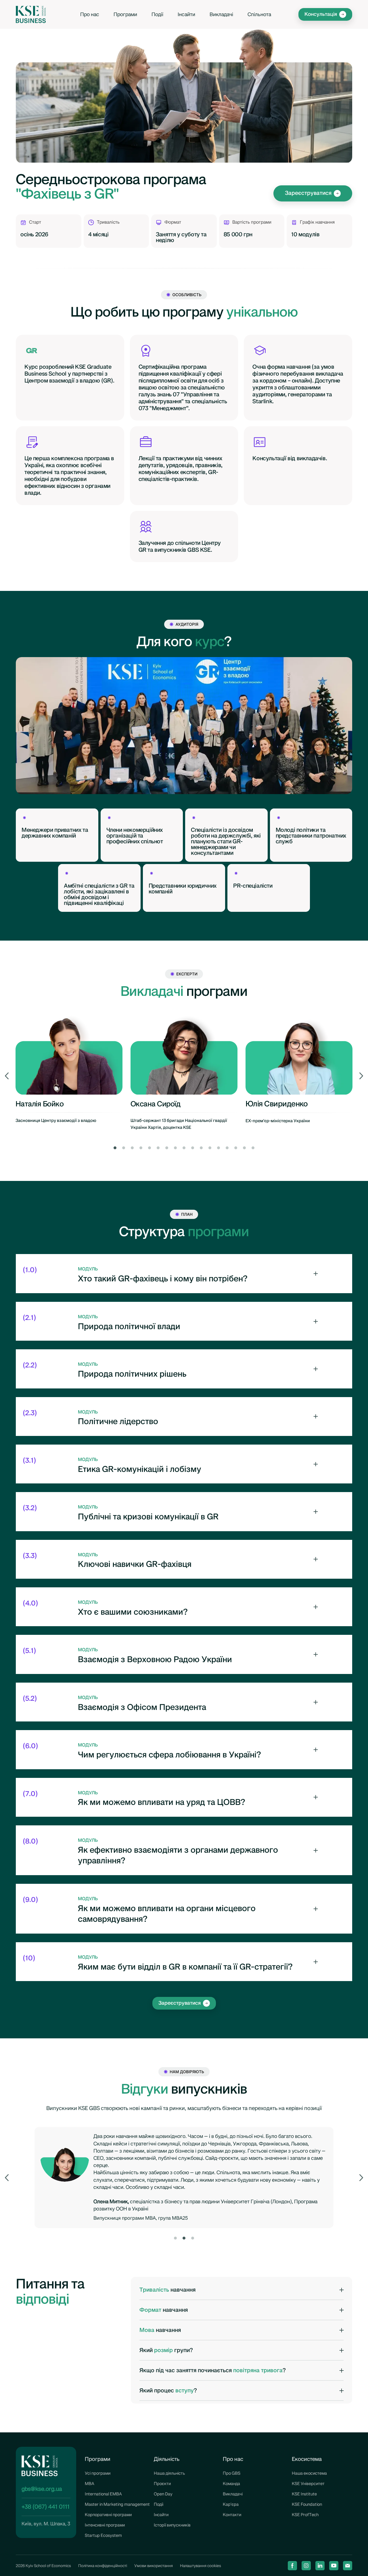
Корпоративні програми (108, 2515)
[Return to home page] (31, 14)
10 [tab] (193, 1148)
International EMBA (103, 2494)
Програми (125, 15)
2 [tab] (124, 1148)
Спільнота (259, 15)
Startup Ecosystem (103, 2535)
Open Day (163, 2494)
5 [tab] (149, 1148)
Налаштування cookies (201, 2566)
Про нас (90, 15)
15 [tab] (236, 1148)
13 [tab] (218, 1148)
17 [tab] (253, 1148)
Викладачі (221, 15)
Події (157, 15)
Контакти (232, 2515)
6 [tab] (158, 1148)
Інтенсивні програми (105, 2525)
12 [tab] (210, 1148)
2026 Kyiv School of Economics (43, 2566)
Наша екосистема (309, 2473)
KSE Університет (308, 2484)
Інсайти (186, 15)
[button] (325, 14)
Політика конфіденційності (103, 2566)
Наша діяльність (169, 2473)
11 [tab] (201, 1148)
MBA (90, 2484)
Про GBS (232, 2473)
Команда (231, 2484)
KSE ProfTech (305, 2515)
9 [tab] (184, 1148)
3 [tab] (132, 1148)
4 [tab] (141, 1148)
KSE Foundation (307, 2504)
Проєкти (162, 2484)
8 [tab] (175, 1148)
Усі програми (98, 2473)
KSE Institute (304, 2494)
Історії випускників (172, 2525)
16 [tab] (244, 1148)
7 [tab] (167, 1148)
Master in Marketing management (117, 2504)
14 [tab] (227, 1148)
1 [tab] (115, 1148)
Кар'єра (231, 2504)
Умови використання (154, 2566)
